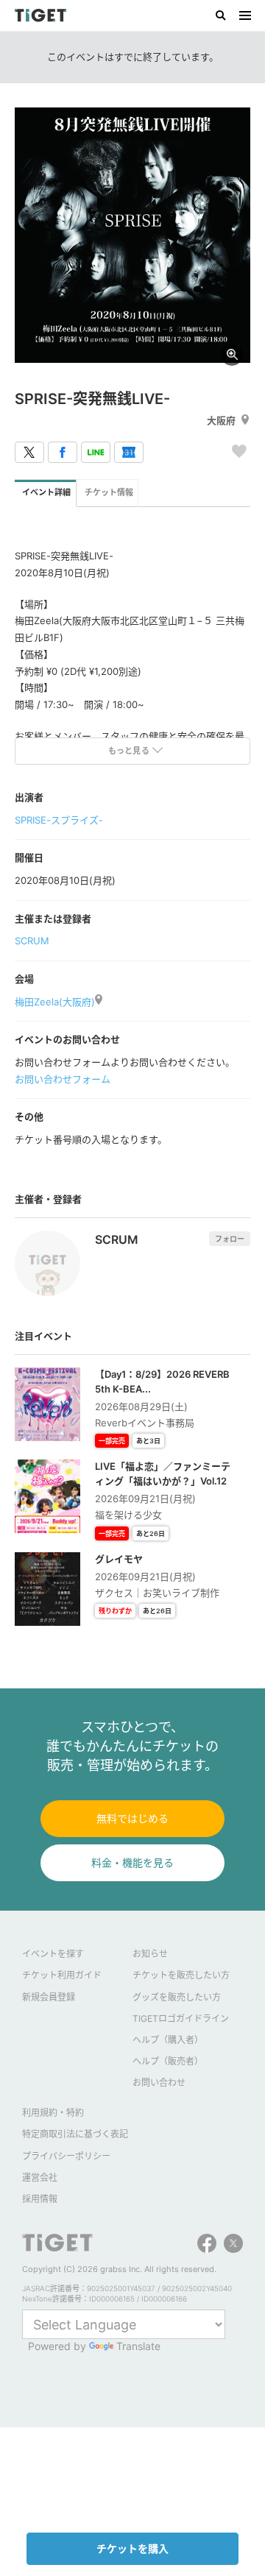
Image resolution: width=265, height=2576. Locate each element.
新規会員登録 (49, 1997)
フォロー (230, 1239)
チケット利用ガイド (62, 1975)
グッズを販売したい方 (177, 1997)
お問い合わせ (159, 2083)
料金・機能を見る (132, 1862)
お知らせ (150, 1954)
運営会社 (40, 2177)
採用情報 (40, 2199)
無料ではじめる (132, 1818)
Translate (138, 2346)
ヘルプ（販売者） (168, 2061)
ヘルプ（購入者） (168, 2040)
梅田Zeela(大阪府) (55, 1002)
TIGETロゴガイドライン (181, 2018)
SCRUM (32, 941)
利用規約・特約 (53, 2113)
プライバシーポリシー (66, 2156)
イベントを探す (53, 1954)
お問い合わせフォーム (63, 1079)
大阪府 (221, 420)
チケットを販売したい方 (181, 1975)
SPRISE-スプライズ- (59, 820)
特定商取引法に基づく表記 (75, 2134)
